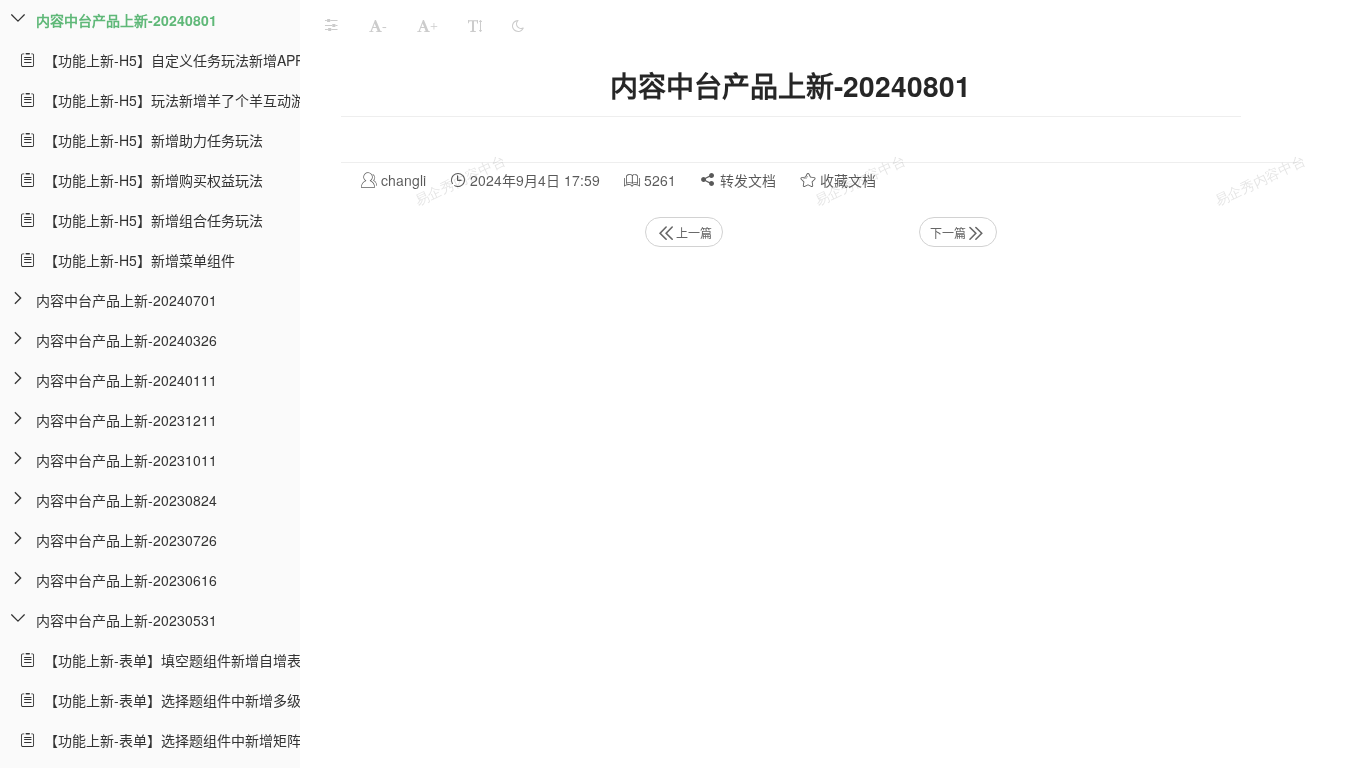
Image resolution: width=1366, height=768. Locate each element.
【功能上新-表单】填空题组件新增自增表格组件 (189, 660)
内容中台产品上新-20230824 (126, 500)
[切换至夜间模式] (518, 25)
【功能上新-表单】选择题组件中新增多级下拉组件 (196, 700)
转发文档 (746, 180)
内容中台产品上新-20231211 (126, 420)
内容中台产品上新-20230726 (126, 540)
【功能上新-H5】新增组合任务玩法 (149, 220)
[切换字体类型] (475, 25)
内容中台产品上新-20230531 (126, 620)
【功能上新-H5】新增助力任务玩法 (149, 140)
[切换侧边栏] (331, 25)
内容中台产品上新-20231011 (126, 460)
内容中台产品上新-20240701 (126, 300)
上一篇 (694, 232)
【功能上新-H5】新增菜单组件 (135, 260)
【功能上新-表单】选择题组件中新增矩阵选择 (182, 740)
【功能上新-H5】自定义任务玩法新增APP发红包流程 (205, 60)
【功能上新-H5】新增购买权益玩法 (149, 180)
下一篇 (948, 232)
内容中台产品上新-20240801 (126, 20)
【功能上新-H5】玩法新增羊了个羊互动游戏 (177, 100)
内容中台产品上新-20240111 (126, 380)
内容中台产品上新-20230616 (126, 580)
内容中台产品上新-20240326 (126, 340)
